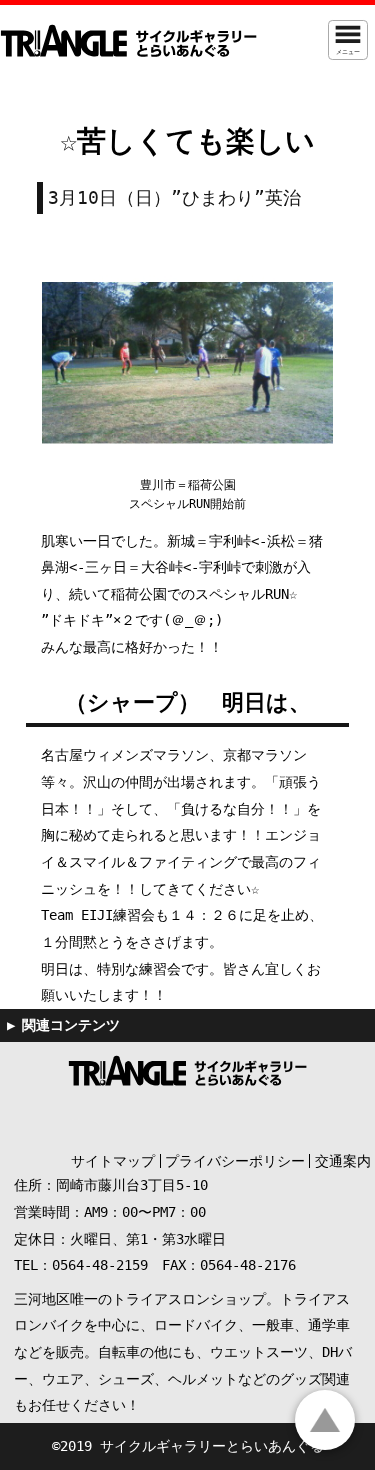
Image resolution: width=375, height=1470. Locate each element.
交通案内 (343, 1161)
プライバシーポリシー (235, 1161)
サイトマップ (113, 1161)
